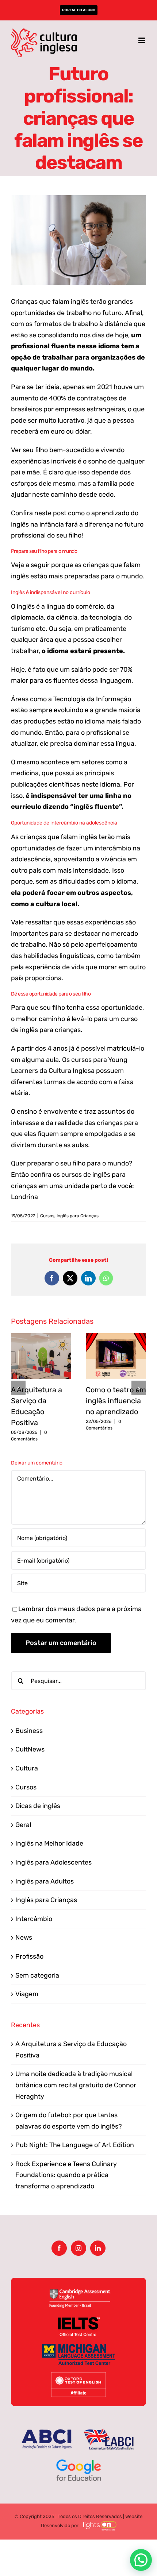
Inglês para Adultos (45, 1881)
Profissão (29, 1956)
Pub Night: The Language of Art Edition (75, 2145)
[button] (18, 1388)
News (24, 1937)
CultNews (30, 1749)
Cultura (27, 1768)
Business (29, 1731)
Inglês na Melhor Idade (49, 1843)
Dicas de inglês (38, 1806)
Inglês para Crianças (78, 1216)
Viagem (27, 1994)
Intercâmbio (34, 1919)
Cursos (47, 1216)
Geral (23, 1825)
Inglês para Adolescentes (53, 1862)
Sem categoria (37, 1975)
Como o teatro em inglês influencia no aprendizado (116, 1401)
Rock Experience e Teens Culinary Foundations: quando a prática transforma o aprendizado (66, 2175)
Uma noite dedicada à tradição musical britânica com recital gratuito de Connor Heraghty (76, 2085)
